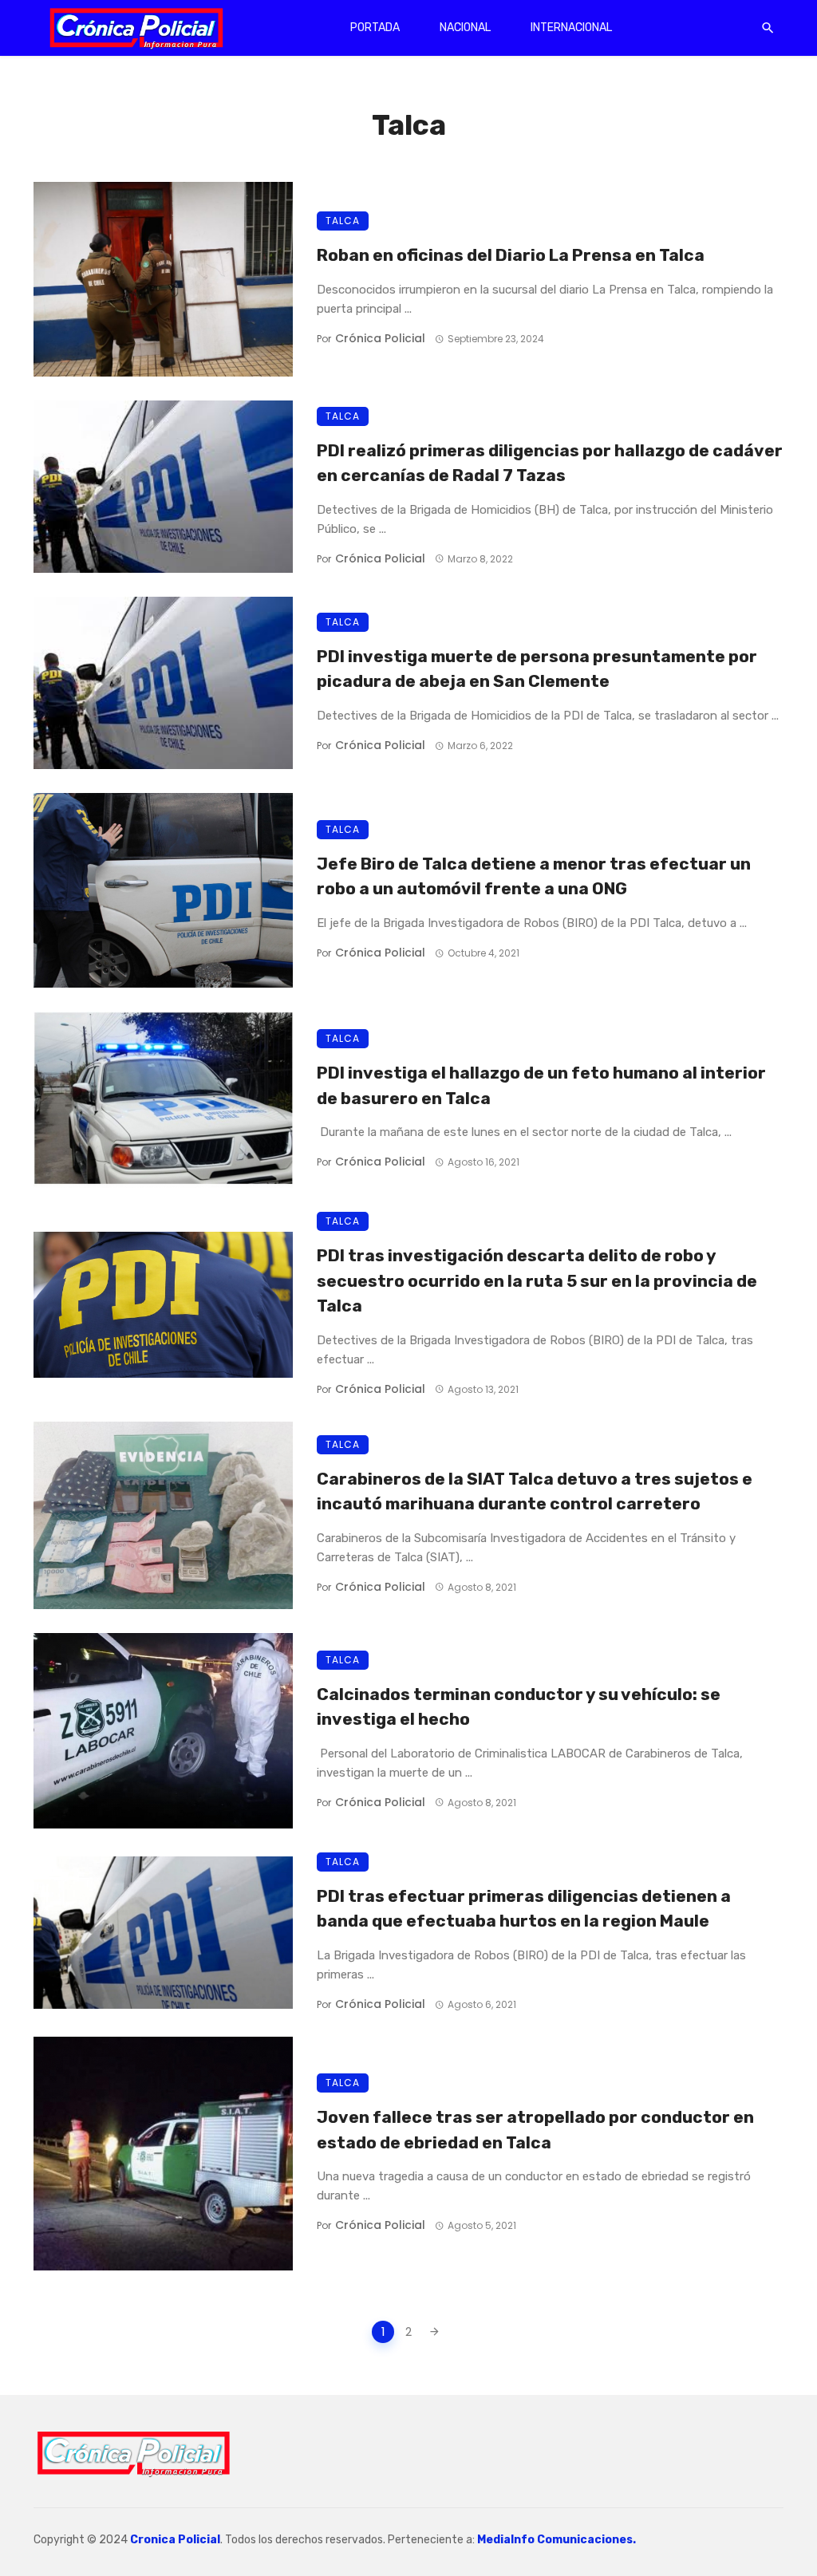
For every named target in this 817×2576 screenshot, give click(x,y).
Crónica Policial (380, 338)
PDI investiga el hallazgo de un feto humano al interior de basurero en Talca (541, 1085)
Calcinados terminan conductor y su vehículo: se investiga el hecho (519, 1707)
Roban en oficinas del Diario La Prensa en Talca (511, 255)
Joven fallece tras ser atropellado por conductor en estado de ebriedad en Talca (535, 2130)
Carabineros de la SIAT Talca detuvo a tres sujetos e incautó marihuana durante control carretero (535, 1491)
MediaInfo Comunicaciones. (557, 2540)
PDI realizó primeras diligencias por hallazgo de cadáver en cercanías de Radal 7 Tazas (550, 463)
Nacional (465, 28)
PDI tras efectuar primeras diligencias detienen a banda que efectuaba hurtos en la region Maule (524, 1909)
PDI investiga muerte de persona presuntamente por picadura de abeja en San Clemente (537, 669)
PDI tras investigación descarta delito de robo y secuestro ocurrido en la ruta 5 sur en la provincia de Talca (537, 1280)
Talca (343, 221)
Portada (375, 28)
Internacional (571, 28)
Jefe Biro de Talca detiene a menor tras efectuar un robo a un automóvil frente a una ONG (534, 876)
